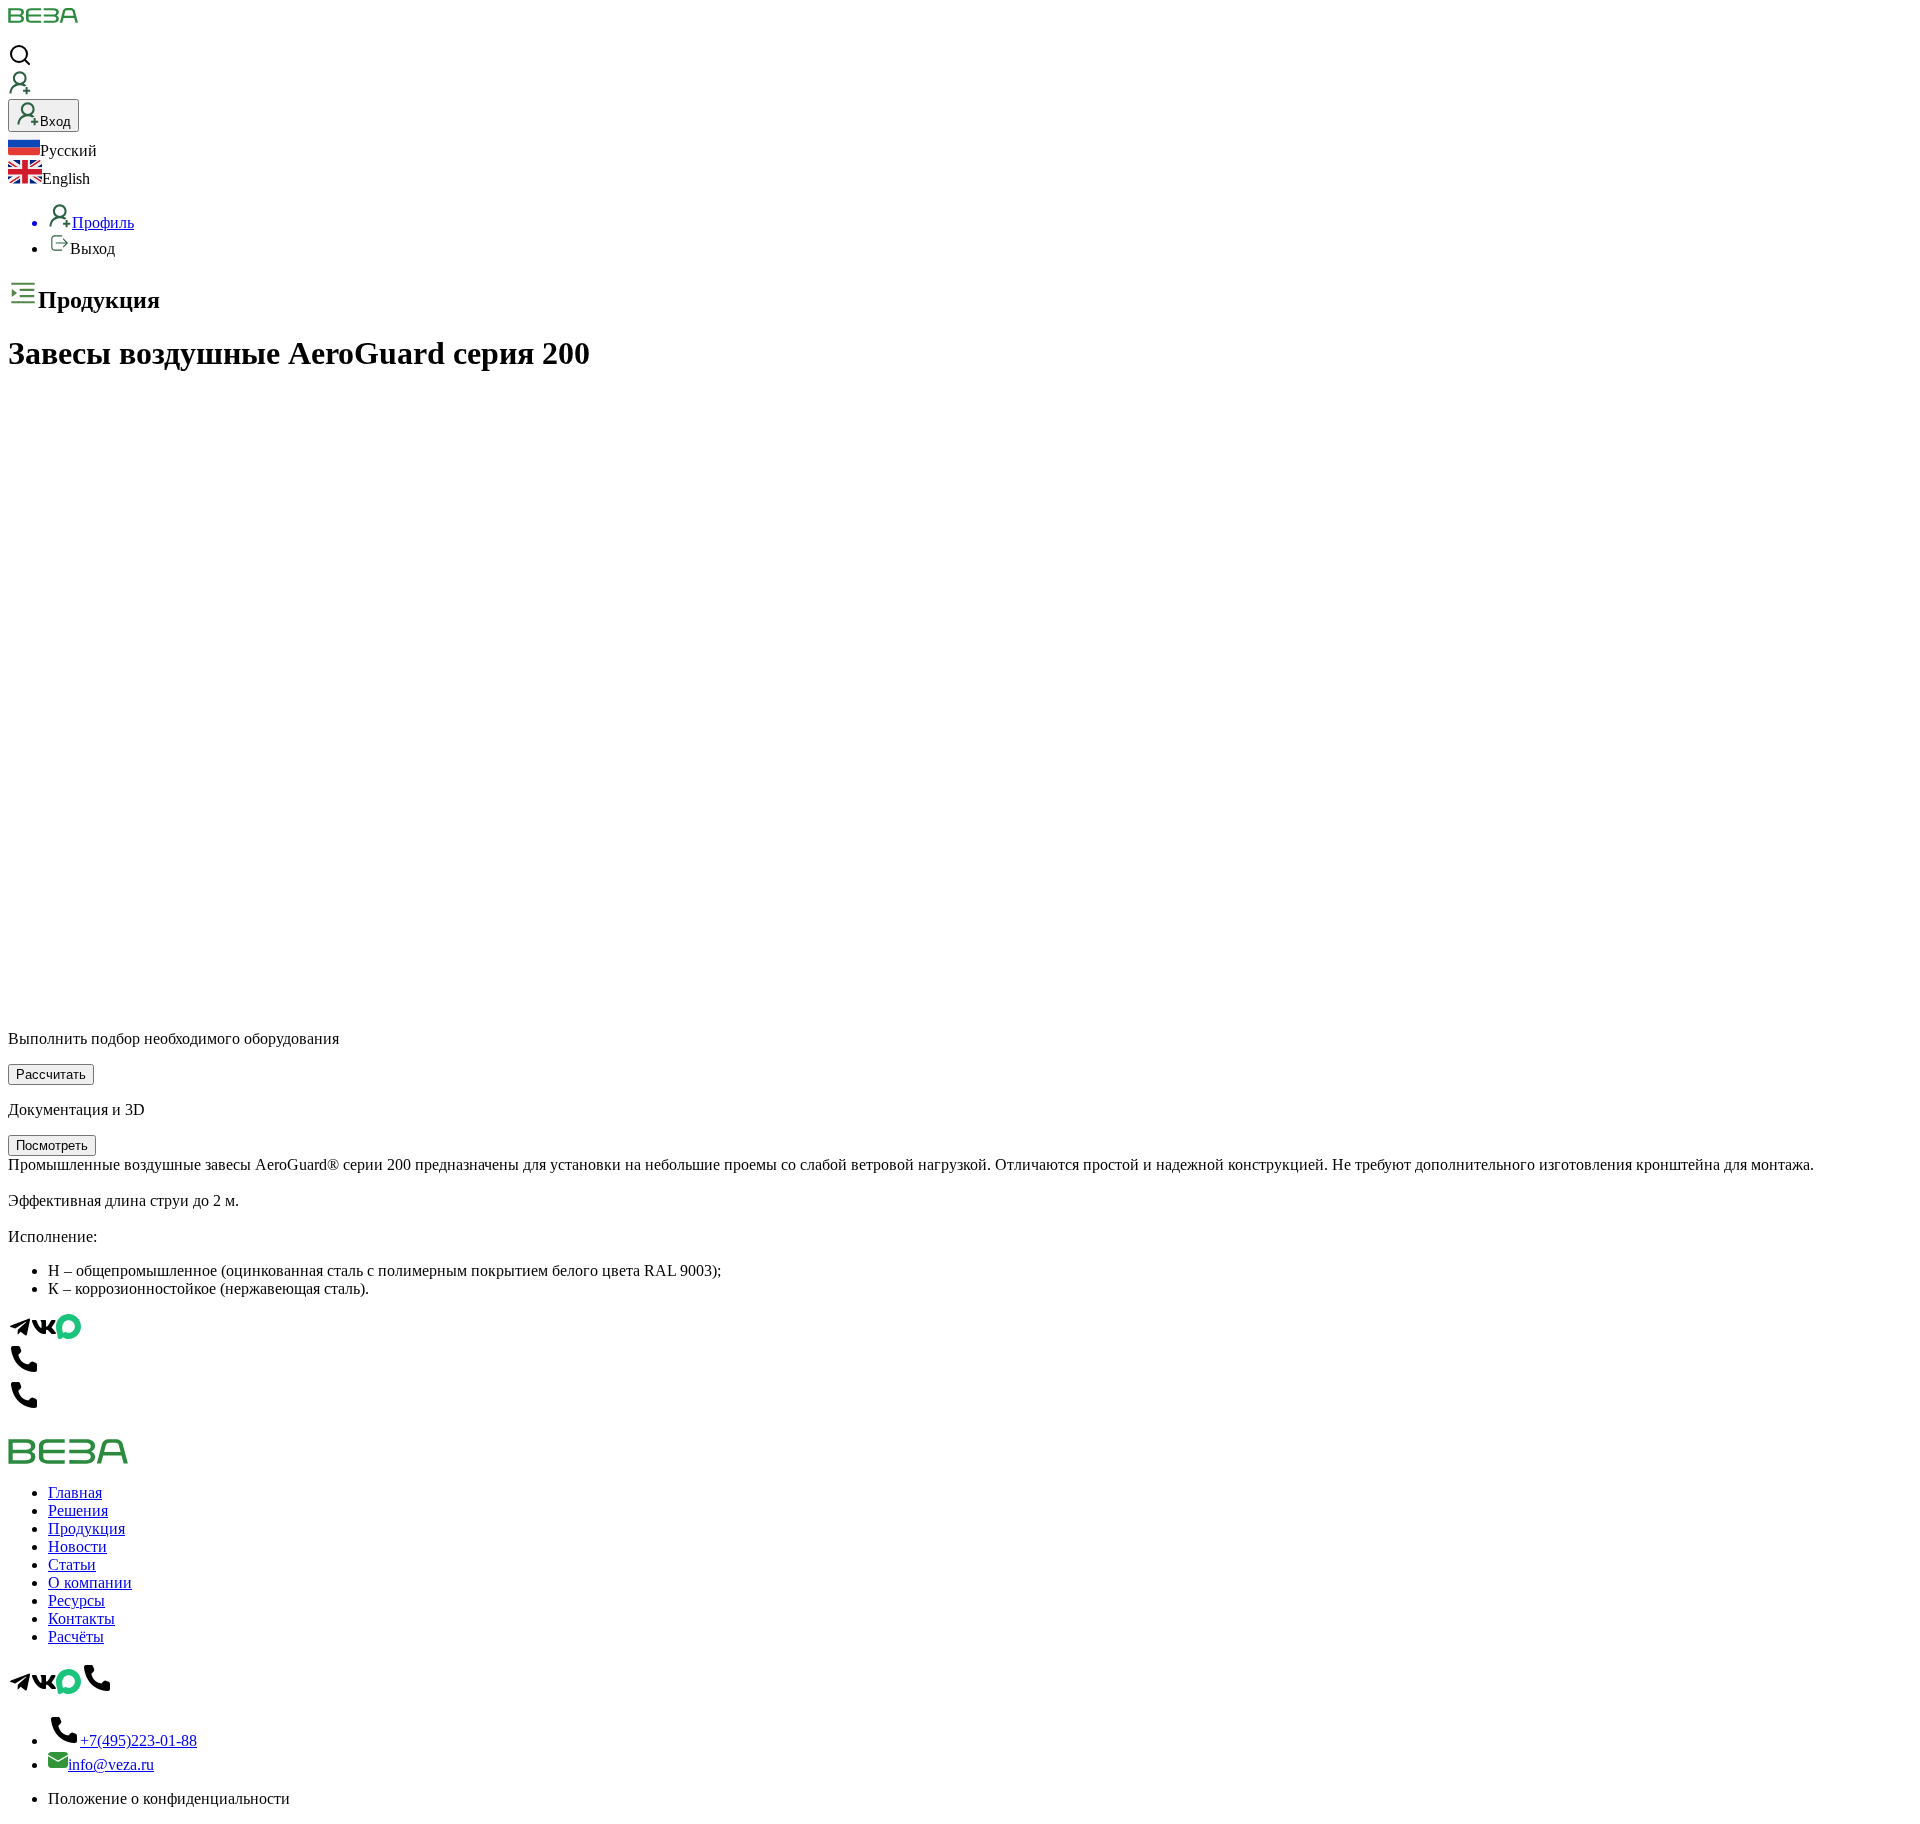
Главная (75, 1492)
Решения (78, 1510)
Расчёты (76, 1636)
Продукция (86, 1528)
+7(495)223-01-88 (138, 1740)
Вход (55, 121)
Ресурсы (76, 1600)
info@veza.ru (111, 1764)
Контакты (81, 1618)
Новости (77, 1546)
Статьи (72, 1564)
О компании (90, 1582)
